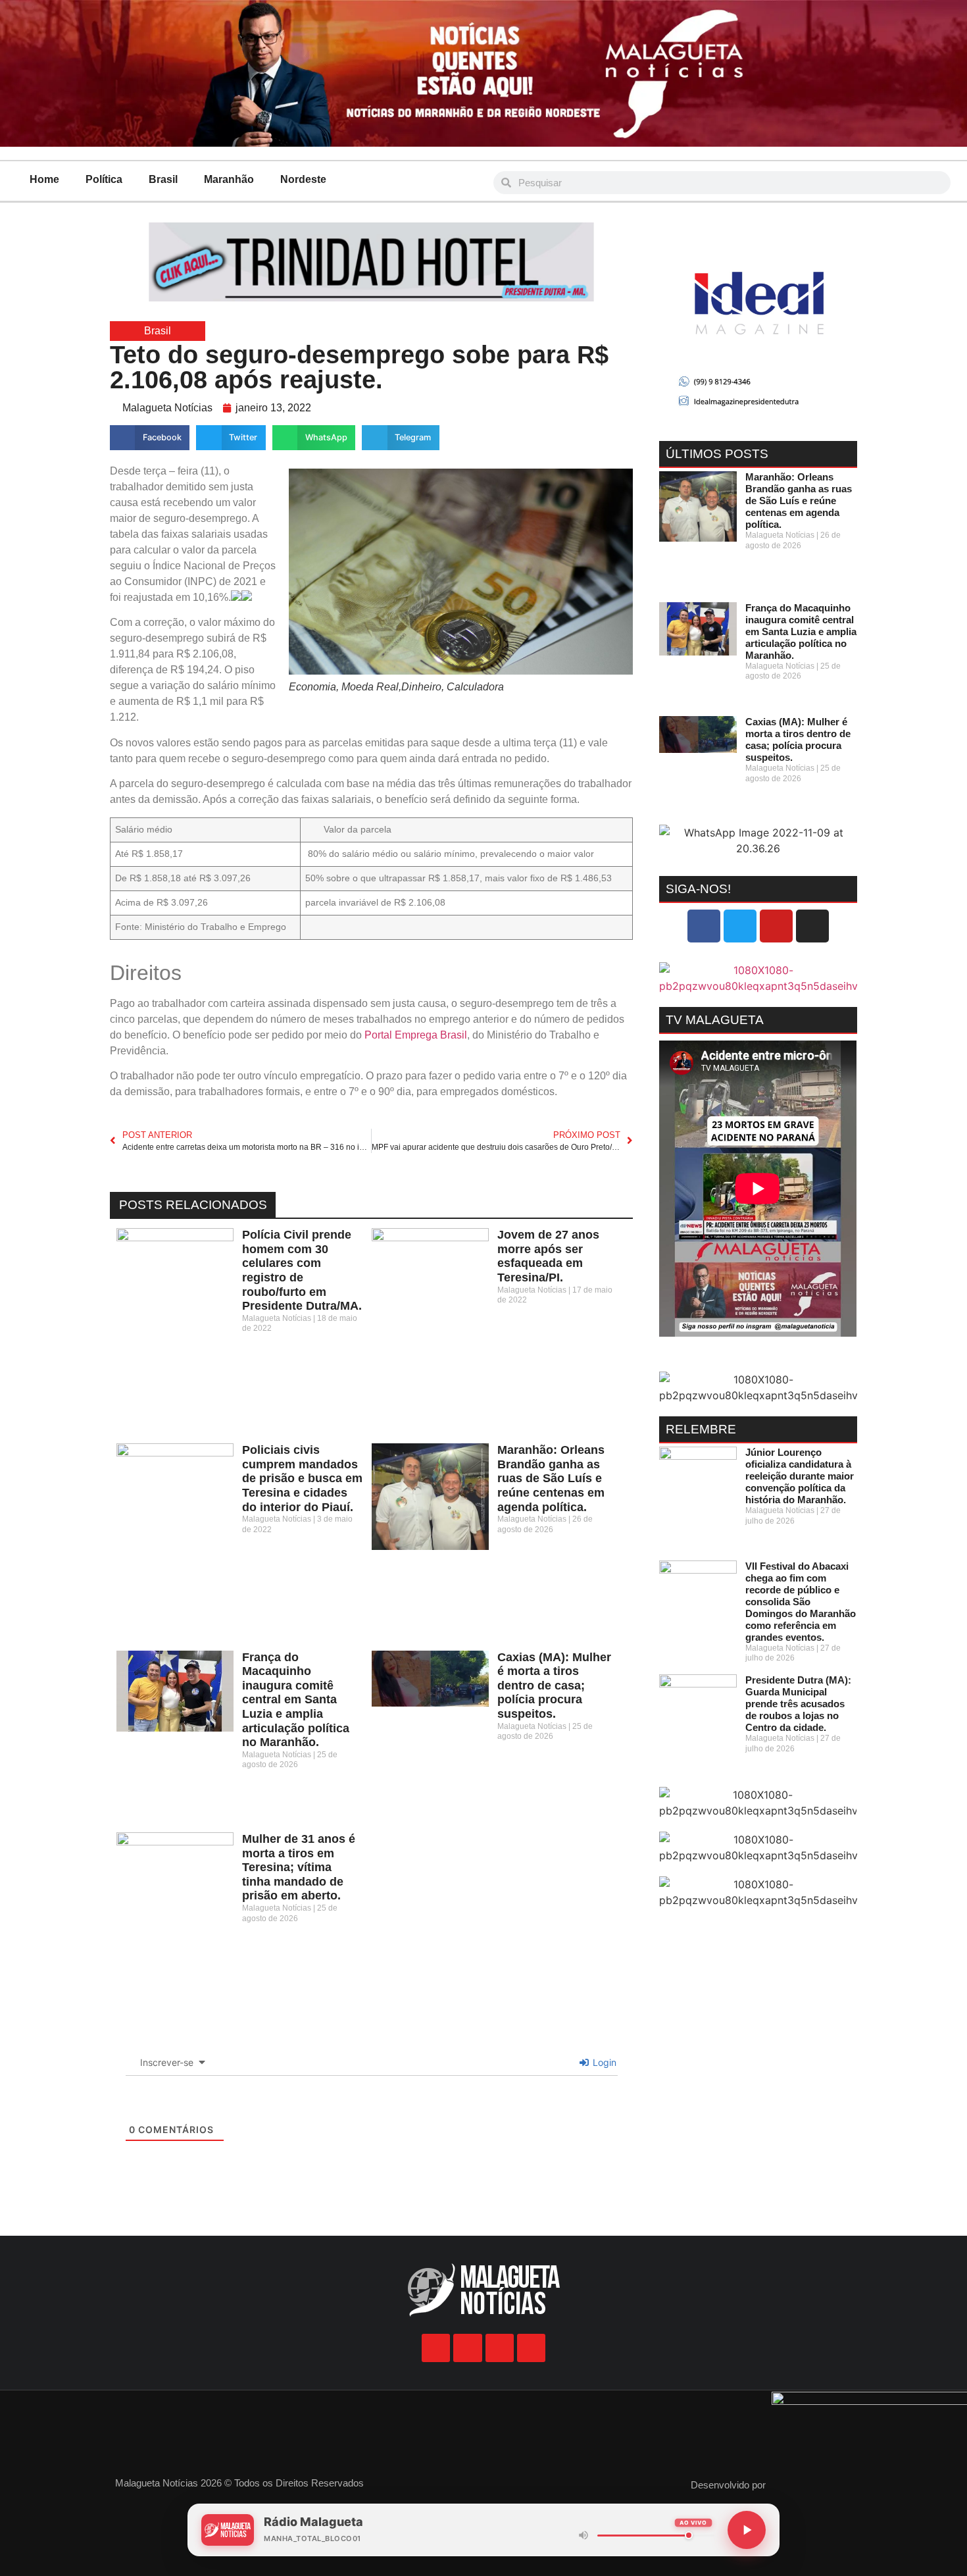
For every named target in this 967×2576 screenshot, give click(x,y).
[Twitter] (740, 926)
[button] (150, 438)
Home (44, 179)
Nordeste (303, 179)
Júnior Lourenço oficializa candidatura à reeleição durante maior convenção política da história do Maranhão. (800, 1476)
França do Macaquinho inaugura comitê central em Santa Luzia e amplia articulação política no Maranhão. (296, 1700)
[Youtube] (776, 926)
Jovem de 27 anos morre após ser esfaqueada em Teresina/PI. (548, 1256)
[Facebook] (704, 926)
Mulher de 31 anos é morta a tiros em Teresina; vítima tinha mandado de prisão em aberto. (299, 1867)
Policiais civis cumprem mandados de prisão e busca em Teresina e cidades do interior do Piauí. (302, 1478)
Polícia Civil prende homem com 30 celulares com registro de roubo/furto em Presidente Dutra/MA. (302, 1270)
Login (603, 2062)
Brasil (163, 179)
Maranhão (229, 179)
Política (104, 179)
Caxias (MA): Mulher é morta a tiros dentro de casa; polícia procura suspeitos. (554, 1686)
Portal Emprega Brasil (414, 1035)
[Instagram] (812, 926)
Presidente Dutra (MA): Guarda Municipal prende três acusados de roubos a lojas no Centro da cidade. (798, 1704)
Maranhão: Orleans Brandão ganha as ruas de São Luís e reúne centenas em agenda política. (551, 1478)
